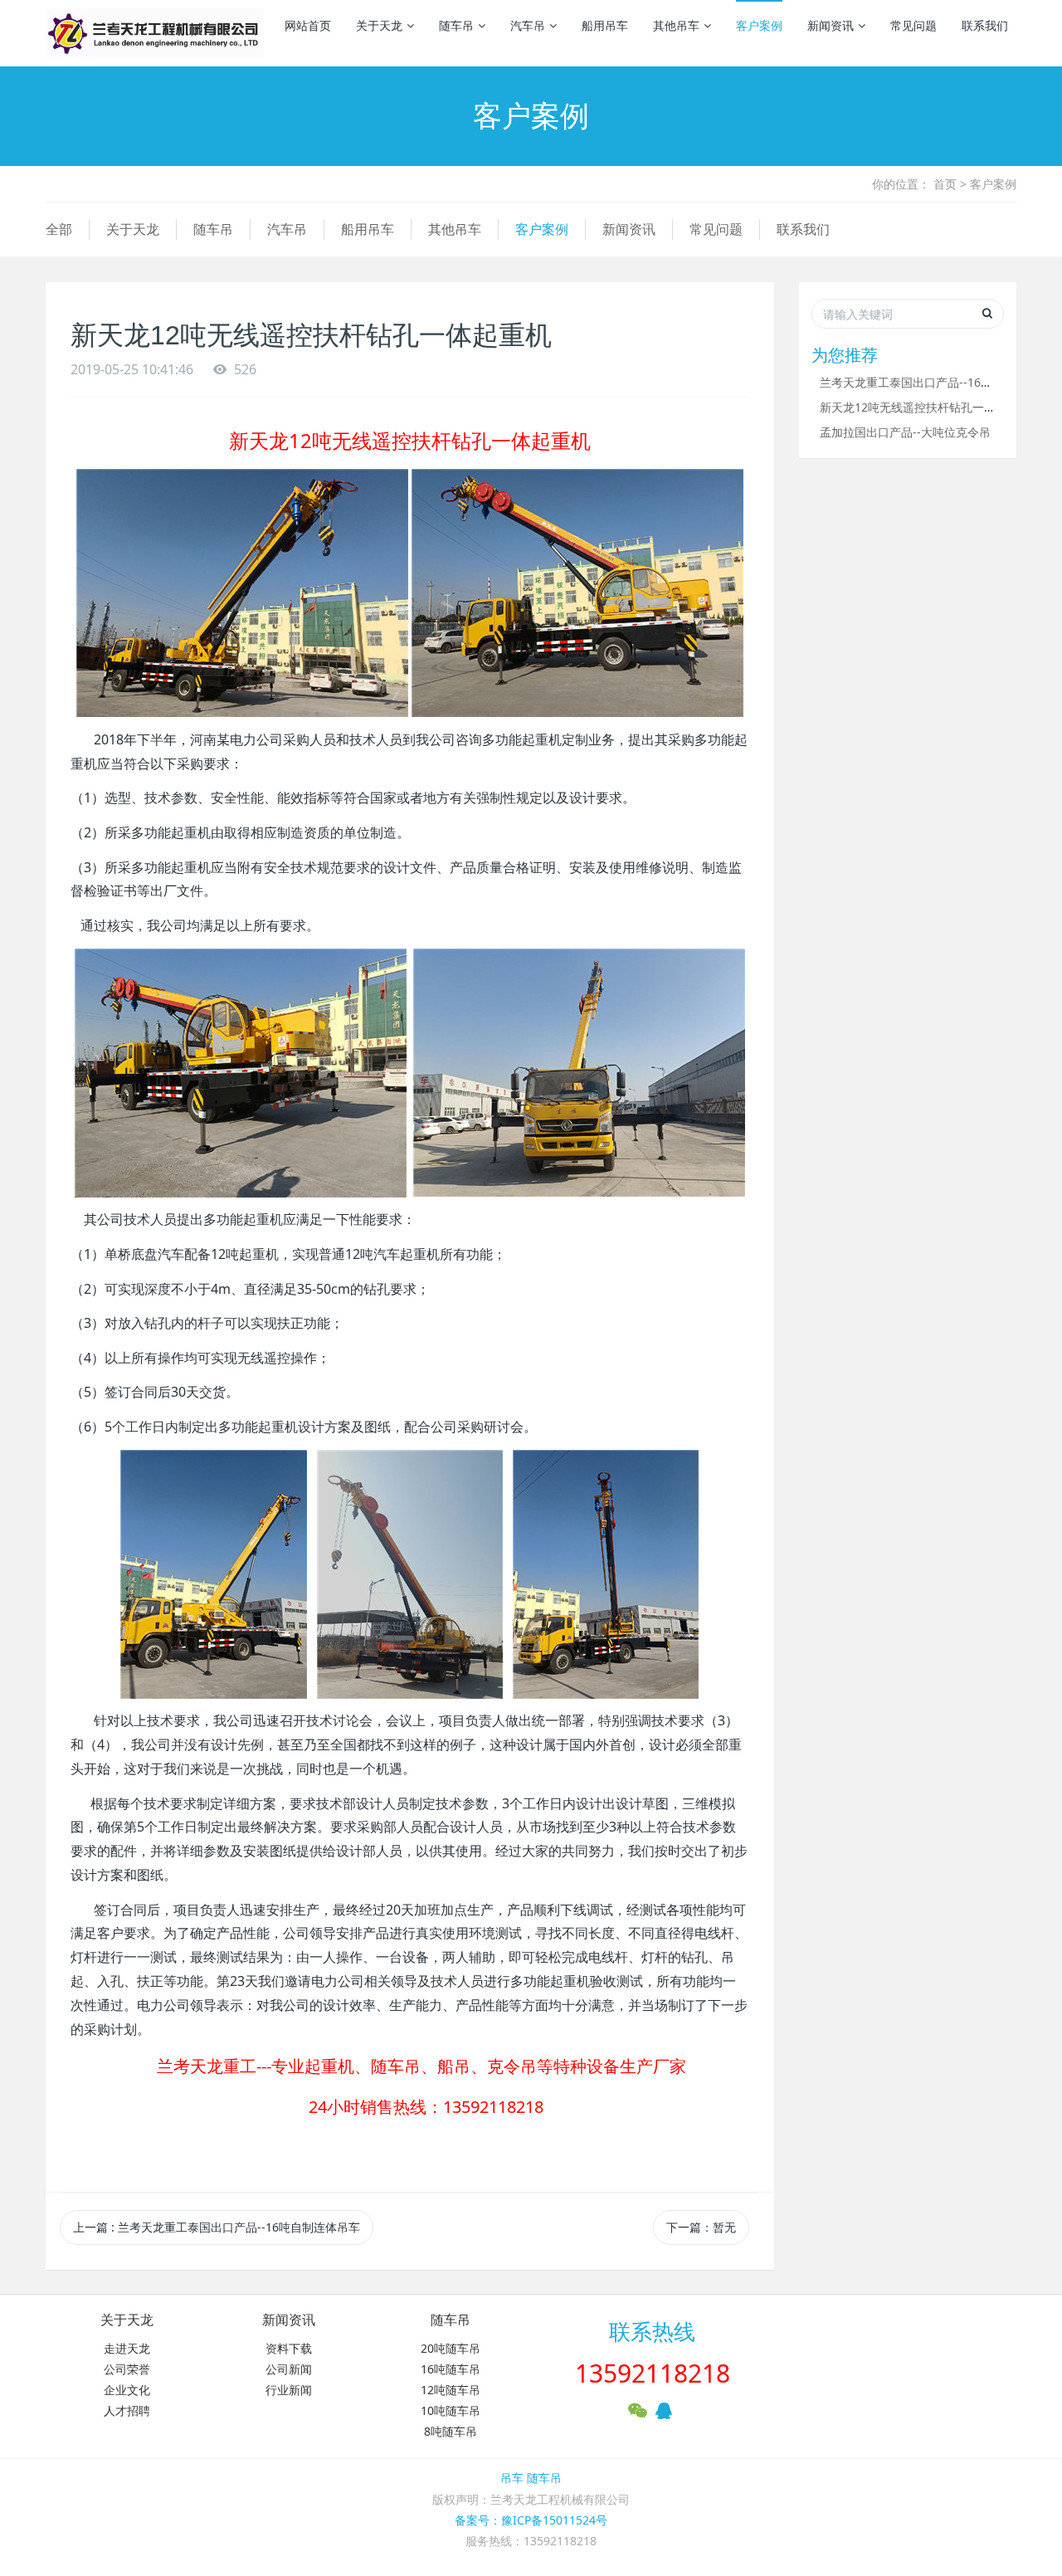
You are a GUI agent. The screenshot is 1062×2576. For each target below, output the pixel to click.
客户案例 (759, 25)
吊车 (512, 2478)
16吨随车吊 (451, 2369)
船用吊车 (605, 25)
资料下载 (289, 2348)
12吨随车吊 (451, 2390)
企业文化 (127, 2390)
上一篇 (217, 2227)
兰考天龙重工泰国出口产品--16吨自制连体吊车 (941, 382)
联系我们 (985, 25)
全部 (59, 229)
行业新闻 (289, 2390)
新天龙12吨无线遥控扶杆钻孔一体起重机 (925, 407)
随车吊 (456, 25)
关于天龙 (379, 25)
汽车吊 (528, 25)
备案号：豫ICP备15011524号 (531, 2520)
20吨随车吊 (451, 2348)
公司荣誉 (127, 2369)
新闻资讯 (831, 25)
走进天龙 (127, 2348)
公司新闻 (289, 2369)
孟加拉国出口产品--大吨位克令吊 (905, 432)
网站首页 (308, 25)
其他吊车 (676, 25)
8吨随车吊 (451, 2431)
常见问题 (913, 25)
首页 (945, 184)
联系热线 (652, 2331)
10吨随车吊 (451, 2410)
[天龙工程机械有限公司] (155, 33)
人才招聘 (127, 2410)
